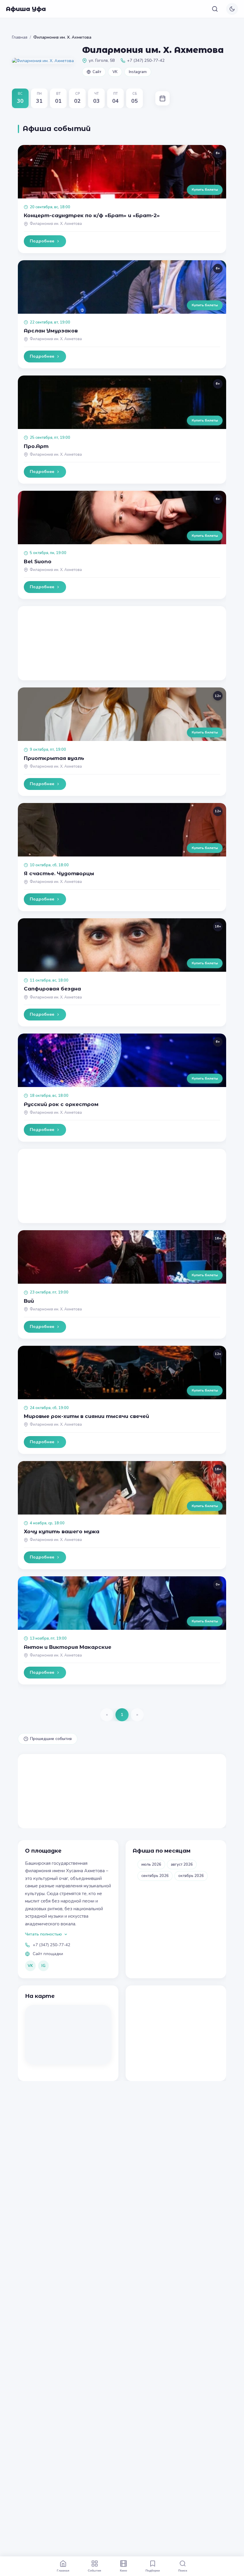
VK (115, 72)
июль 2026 (151, 1864)
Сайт (97, 72)
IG (43, 1966)
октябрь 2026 (191, 1876)
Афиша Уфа (26, 9)
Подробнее (42, 241)
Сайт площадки (48, 1954)
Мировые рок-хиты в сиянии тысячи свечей (86, 1416)
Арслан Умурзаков (51, 331)
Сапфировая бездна (52, 989)
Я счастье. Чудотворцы (59, 873)
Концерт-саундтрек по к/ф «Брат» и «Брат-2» (92, 215)
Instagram (138, 72)
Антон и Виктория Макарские (68, 1647)
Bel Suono (38, 561)
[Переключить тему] (232, 9)
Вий (29, 1301)
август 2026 (182, 1864)
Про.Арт (36, 446)
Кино (123, 2570)
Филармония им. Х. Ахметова (56, 224)
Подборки (153, 2570)
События (94, 2570)
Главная (20, 37)
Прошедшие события (51, 1739)
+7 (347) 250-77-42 (51, 1945)
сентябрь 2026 (155, 1876)
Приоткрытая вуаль (54, 758)
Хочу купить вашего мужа (62, 1531)
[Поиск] (215, 9)
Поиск (183, 2570)
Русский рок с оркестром (61, 1104)
